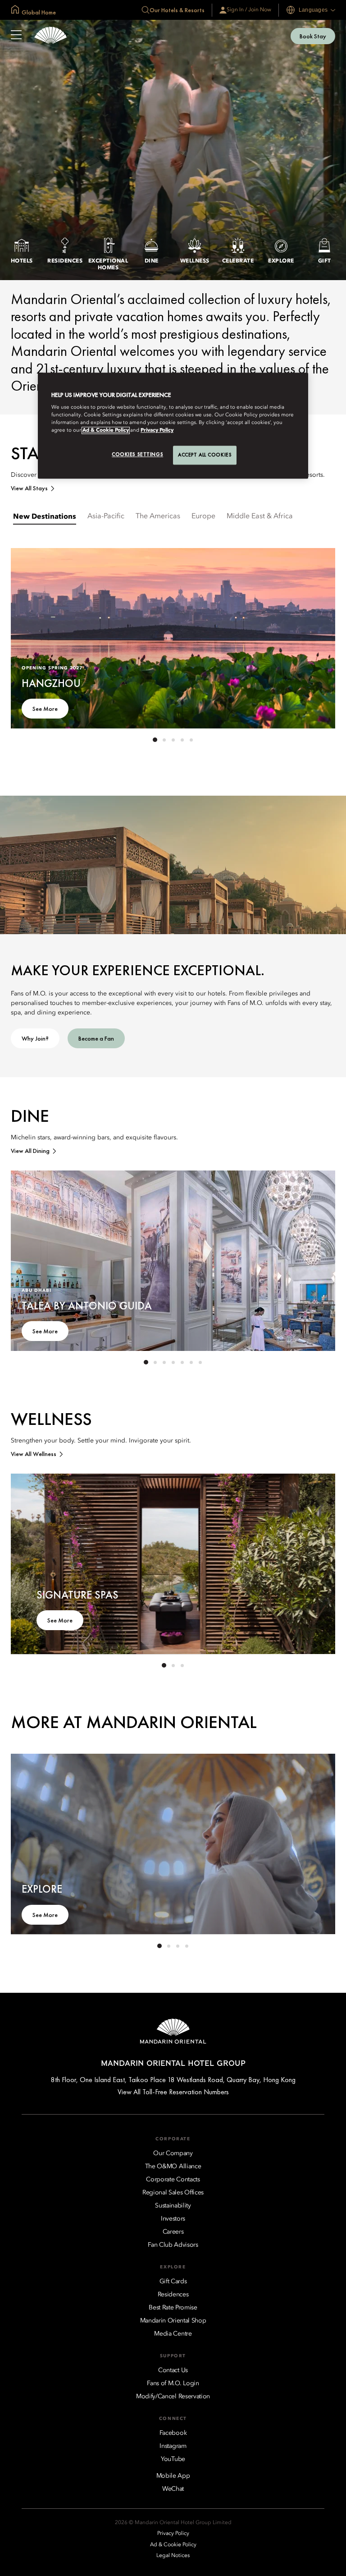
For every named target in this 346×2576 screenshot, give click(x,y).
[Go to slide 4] (182, 740)
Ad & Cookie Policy (106, 431)
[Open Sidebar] (16, 36)
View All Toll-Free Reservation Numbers (173, 2092)
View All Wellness (34, 1454)
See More (45, 709)
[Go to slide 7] (200, 1362)
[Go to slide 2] (164, 740)
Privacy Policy (157, 431)
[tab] (45, 516)
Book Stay (313, 36)
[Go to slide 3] (173, 740)
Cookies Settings (137, 455)
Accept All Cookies (205, 455)
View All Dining (30, 1151)
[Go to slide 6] (191, 1362)
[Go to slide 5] (191, 740)
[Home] (50, 36)
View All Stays (29, 488)
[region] (173, 426)
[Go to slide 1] (155, 740)
